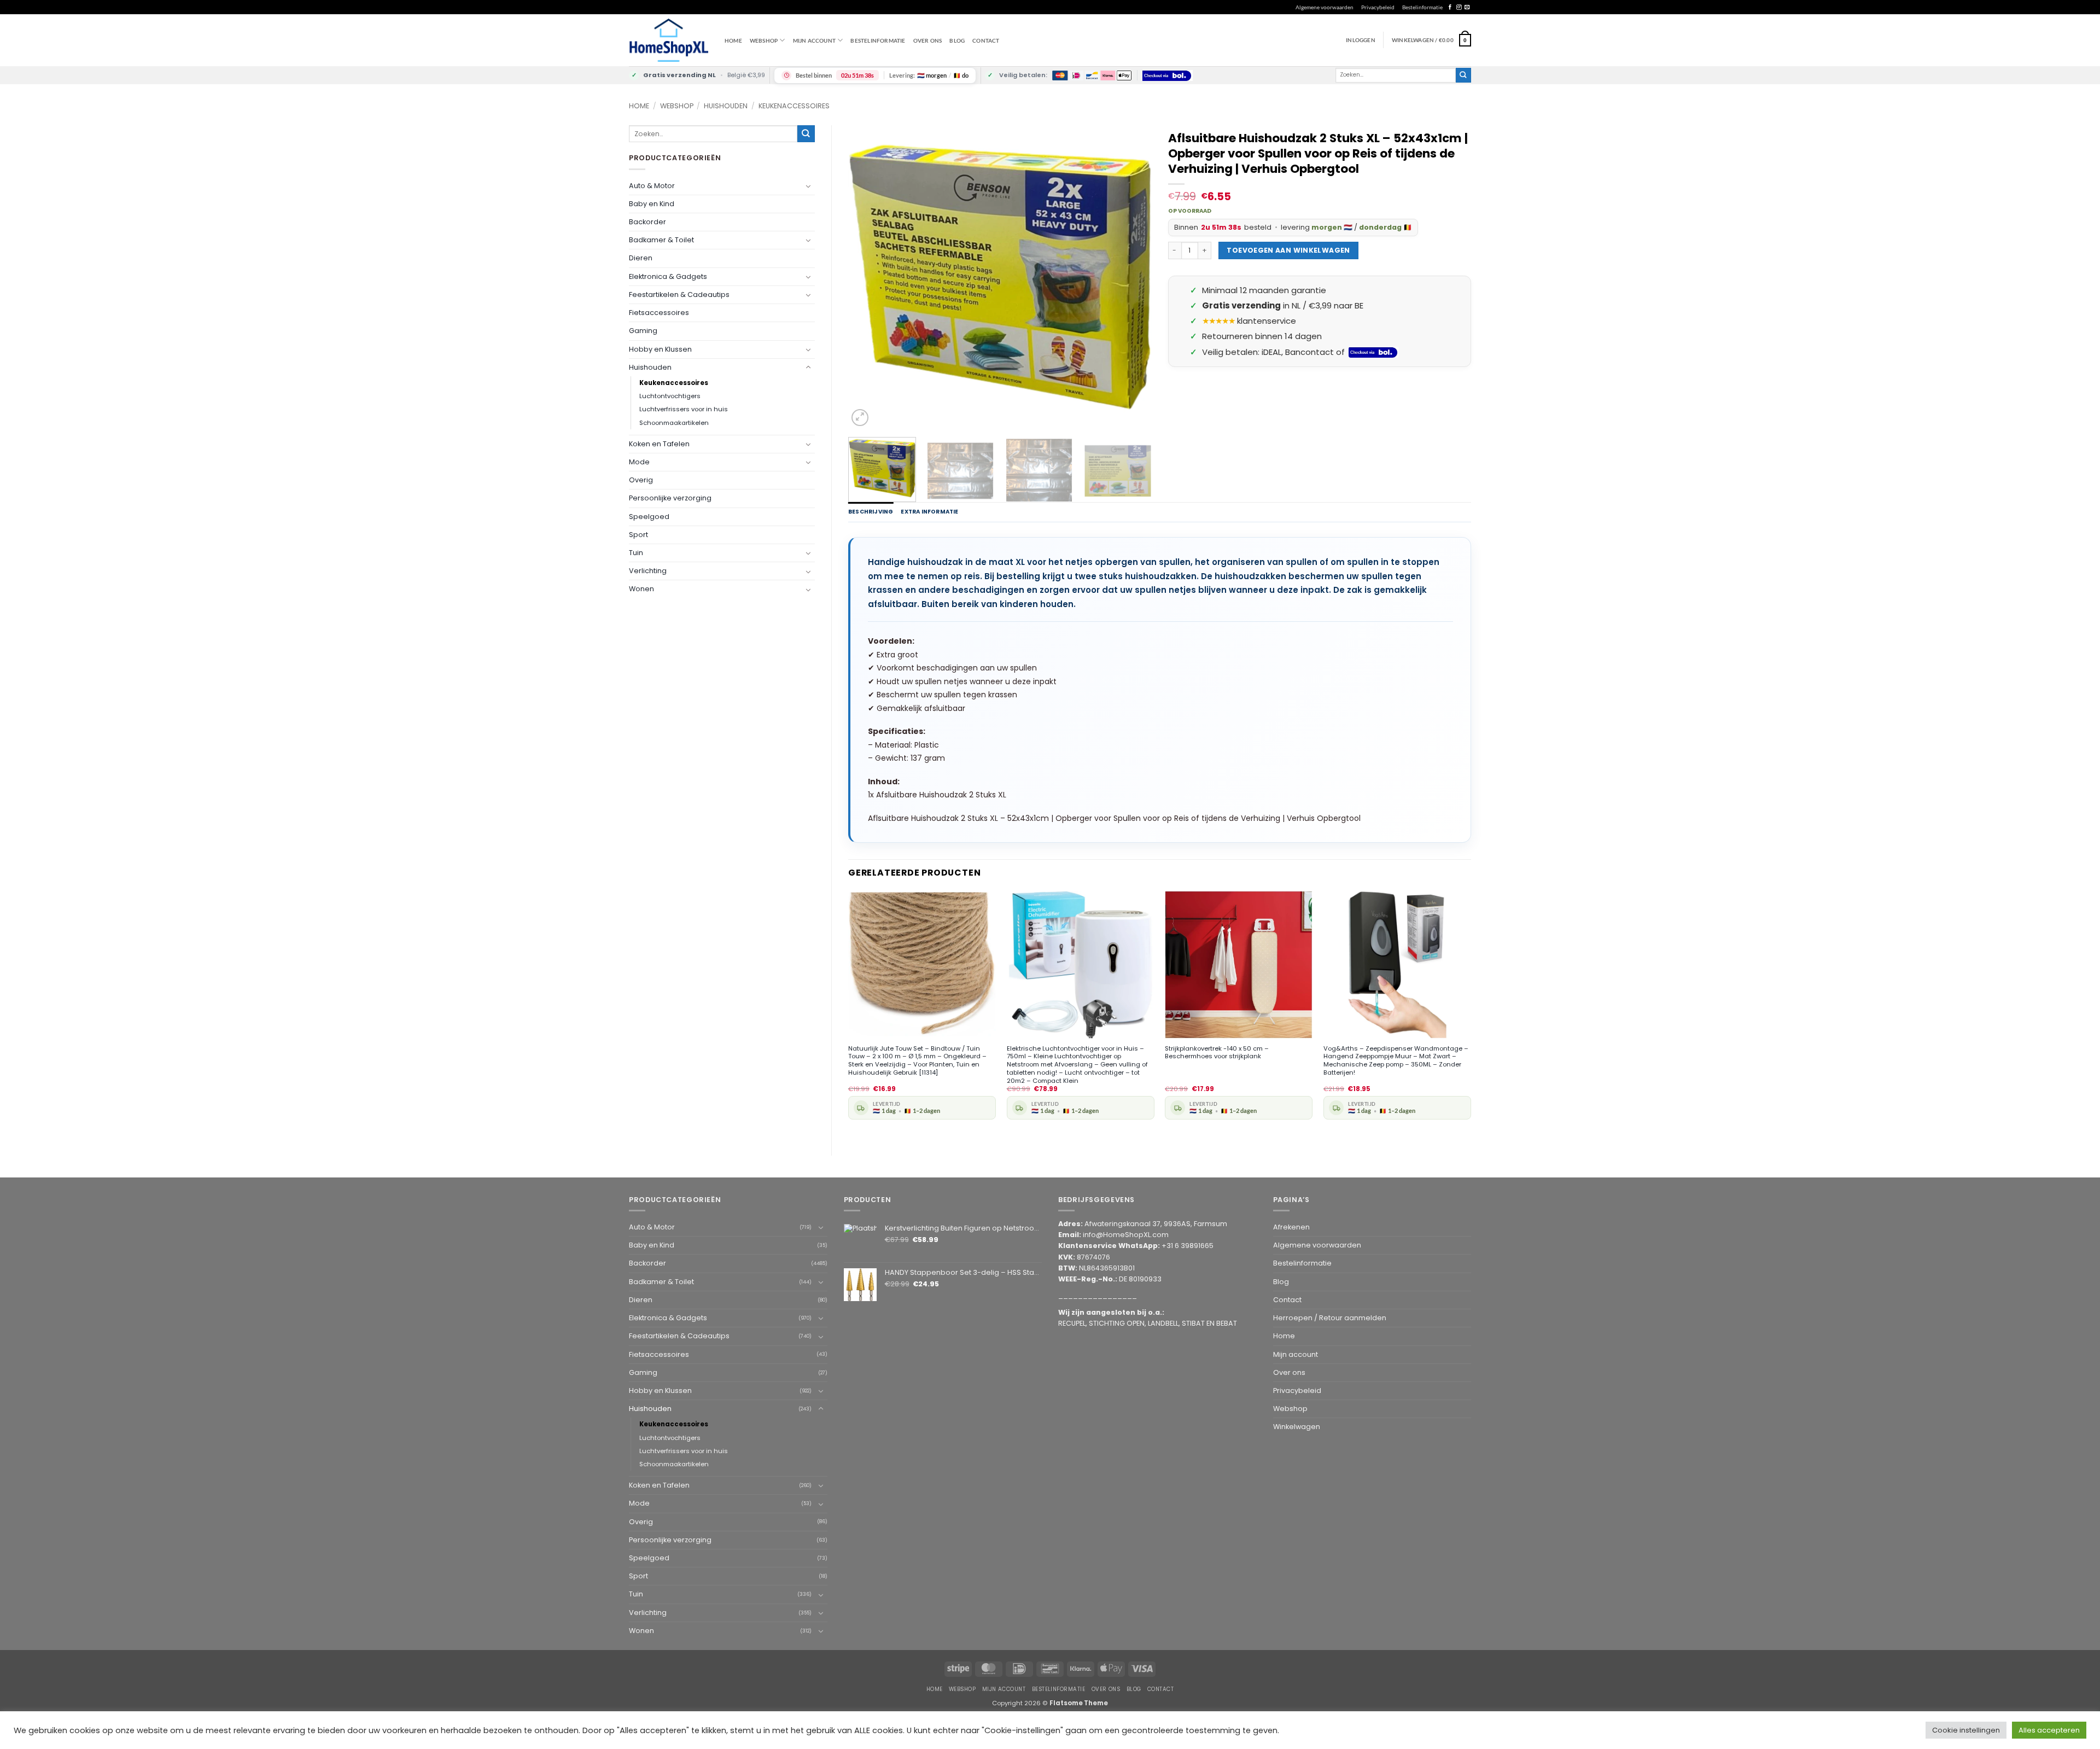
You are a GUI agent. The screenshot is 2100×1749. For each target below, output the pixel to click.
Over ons (928, 40)
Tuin (636, 553)
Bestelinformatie (1422, 7)
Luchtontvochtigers (670, 396)
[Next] (1131, 277)
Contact (986, 40)
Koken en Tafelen (659, 444)
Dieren (641, 258)
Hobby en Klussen (660, 349)
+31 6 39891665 (1188, 1246)
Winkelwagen (1297, 1427)
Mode (639, 462)
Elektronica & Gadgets (668, 276)
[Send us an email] (1467, 7)
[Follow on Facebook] (1450, 7)
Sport (638, 535)
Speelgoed (649, 517)
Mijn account (814, 40)
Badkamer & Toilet (661, 240)
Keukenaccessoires (794, 106)
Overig (641, 480)
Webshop (677, 106)
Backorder (647, 222)
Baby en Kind (652, 204)
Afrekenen (1291, 1227)
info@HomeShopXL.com (1126, 1235)
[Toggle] (808, 186)
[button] (1431, 40)
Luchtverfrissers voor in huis (684, 409)
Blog (957, 40)
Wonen (641, 589)
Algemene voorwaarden (1325, 7)
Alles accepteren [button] (2049, 1730)
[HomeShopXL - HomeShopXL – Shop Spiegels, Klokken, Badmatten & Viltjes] (669, 40)
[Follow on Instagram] (1459, 7)
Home (733, 40)
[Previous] (868, 277)
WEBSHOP (764, 40)
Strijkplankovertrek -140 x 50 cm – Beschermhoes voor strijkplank (1217, 1053)
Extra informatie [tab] (929, 512)
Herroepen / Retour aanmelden (1330, 1318)
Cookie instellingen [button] (1966, 1730)
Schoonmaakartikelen (674, 423)
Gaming (643, 331)
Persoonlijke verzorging (670, 498)
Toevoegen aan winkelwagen (1288, 250)
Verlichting (648, 571)
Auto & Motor (652, 186)
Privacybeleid (1378, 7)
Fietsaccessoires (659, 313)
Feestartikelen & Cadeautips (679, 295)
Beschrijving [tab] (871, 512)
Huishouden (726, 106)
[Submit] (1463, 75)
